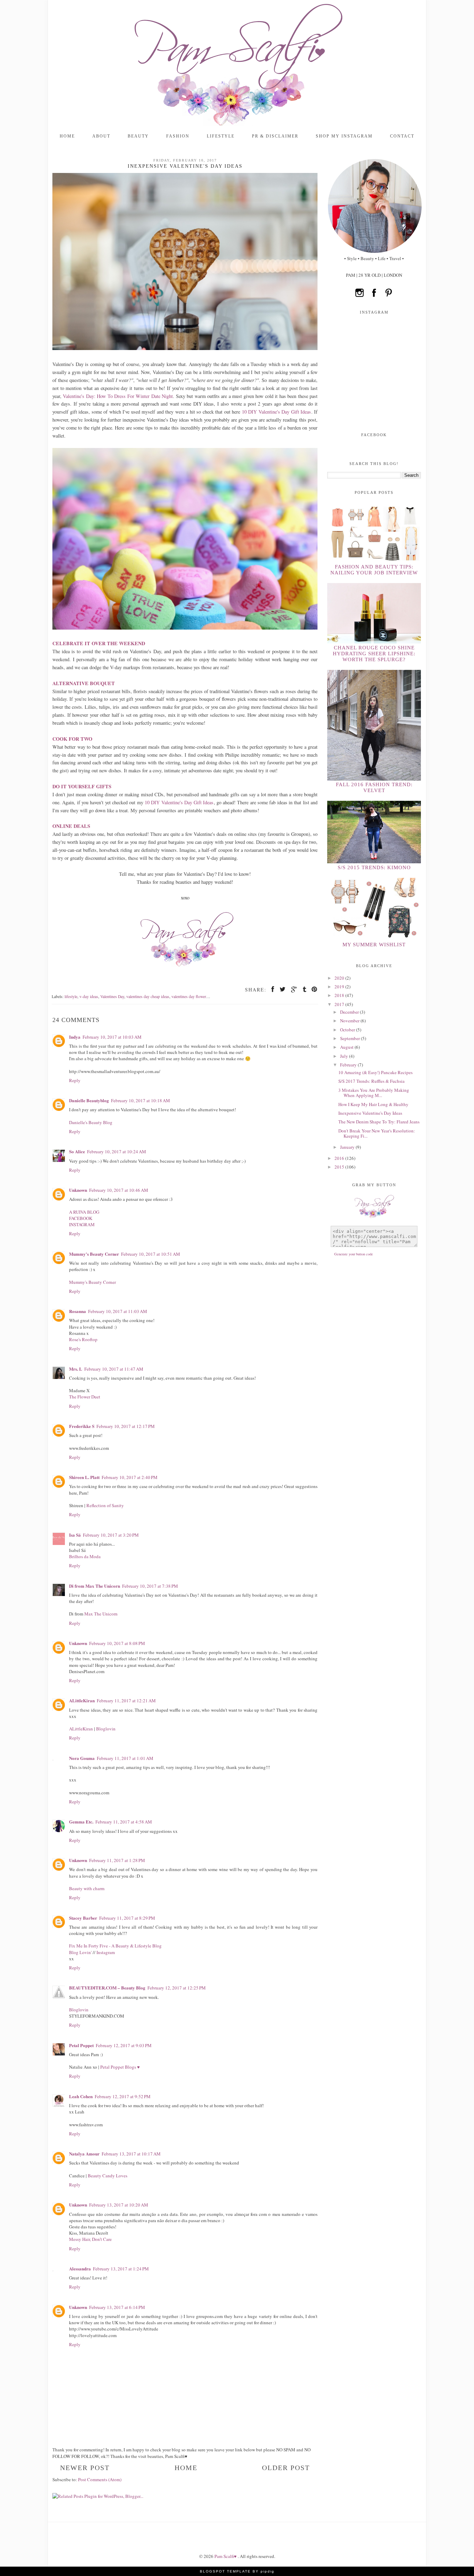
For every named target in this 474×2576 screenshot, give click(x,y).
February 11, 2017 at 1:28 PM (117, 1860)
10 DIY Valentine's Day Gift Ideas (277, 412)
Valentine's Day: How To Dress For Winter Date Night (118, 396)
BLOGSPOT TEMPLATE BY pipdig (237, 2571)
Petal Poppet (81, 2045)
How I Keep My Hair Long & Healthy (373, 1104)
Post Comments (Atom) (100, 2479)
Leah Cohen (81, 2096)
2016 (340, 1158)
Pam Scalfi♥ (226, 2556)
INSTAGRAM (82, 1224)
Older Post (286, 2468)
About (101, 136)
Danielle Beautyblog (89, 1100)
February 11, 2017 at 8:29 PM (127, 1918)
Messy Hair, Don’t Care (90, 2239)
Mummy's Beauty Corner (94, 1254)
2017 (340, 1004)
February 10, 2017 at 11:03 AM (118, 1311)
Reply (75, 1080)
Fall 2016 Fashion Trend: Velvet (374, 787)
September (350, 1038)
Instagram (106, 1952)
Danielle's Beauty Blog (91, 1122)
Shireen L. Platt (84, 1477)
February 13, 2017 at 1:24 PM (121, 2269)
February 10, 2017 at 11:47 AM (114, 1369)
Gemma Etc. (81, 1822)
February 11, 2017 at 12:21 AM (126, 1701)
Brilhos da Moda (85, 1556)
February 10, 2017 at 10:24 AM (117, 1152)
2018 (340, 995)
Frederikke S (82, 1426)
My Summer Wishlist (374, 945)
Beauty (138, 136)
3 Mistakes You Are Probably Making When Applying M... (374, 1093)
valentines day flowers (190, 996)
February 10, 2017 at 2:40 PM (130, 1477)
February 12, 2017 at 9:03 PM (124, 2045)
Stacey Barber (83, 1918)
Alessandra (80, 2268)
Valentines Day (112, 996)
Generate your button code (354, 1254)
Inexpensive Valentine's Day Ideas (370, 1113)
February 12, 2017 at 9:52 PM (123, 2096)
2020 (340, 978)
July (345, 1056)
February (349, 1065)
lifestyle (71, 996)
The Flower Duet (85, 1397)
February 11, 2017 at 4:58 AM (124, 1822)
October (348, 1030)
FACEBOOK (81, 1218)
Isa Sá (75, 1535)
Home (67, 136)
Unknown (78, 1190)
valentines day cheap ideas (148, 996)
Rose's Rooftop (83, 1339)
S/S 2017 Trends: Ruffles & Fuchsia (371, 1081)
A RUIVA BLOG (84, 1212)
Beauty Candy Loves (108, 2176)
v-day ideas (89, 996)
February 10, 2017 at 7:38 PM (150, 1586)
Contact (402, 136)
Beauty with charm (87, 1888)
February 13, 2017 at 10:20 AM (119, 2205)
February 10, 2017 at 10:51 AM (151, 1254)
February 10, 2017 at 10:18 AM (141, 1100)
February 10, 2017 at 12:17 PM (126, 1426)
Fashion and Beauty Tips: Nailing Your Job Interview (374, 570)
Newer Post (85, 2468)
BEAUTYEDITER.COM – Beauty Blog (107, 1988)
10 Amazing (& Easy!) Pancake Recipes (375, 1072)
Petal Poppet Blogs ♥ (120, 2067)
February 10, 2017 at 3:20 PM (111, 1535)
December (350, 1012)
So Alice (77, 1151)
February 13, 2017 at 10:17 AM (131, 2154)
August (347, 1047)
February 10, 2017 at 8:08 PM (117, 1643)
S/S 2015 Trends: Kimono (374, 867)
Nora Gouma (82, 1758)
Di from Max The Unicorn (95, 1586)
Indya (75, 1037)
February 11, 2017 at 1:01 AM (125, 1758)
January (348, 1147)
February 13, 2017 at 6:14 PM (117, 2307)
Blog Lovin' (81, 1952)
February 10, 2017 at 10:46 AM (119, 1190)
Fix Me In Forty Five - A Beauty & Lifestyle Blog (115, 1946)
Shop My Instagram (344, 136)
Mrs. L (76, 1369)
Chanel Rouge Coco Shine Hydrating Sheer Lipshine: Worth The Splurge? (374, 654)
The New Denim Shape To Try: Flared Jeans (379, 1122)
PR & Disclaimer (275, 136)
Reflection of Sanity (105, 1505)
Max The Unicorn (101, 1614)
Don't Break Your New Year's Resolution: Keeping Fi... (377, 1133)
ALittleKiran (82, 1700)
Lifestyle (221, 136)
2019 (340, 987)
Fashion (178, 136)
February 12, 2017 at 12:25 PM (177, 1988)
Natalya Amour (84, 2154)
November (350, 1021)
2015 (340, 1167)
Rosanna (78, 1311)
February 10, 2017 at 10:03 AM (112, 1037)
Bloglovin (106, 1729)
